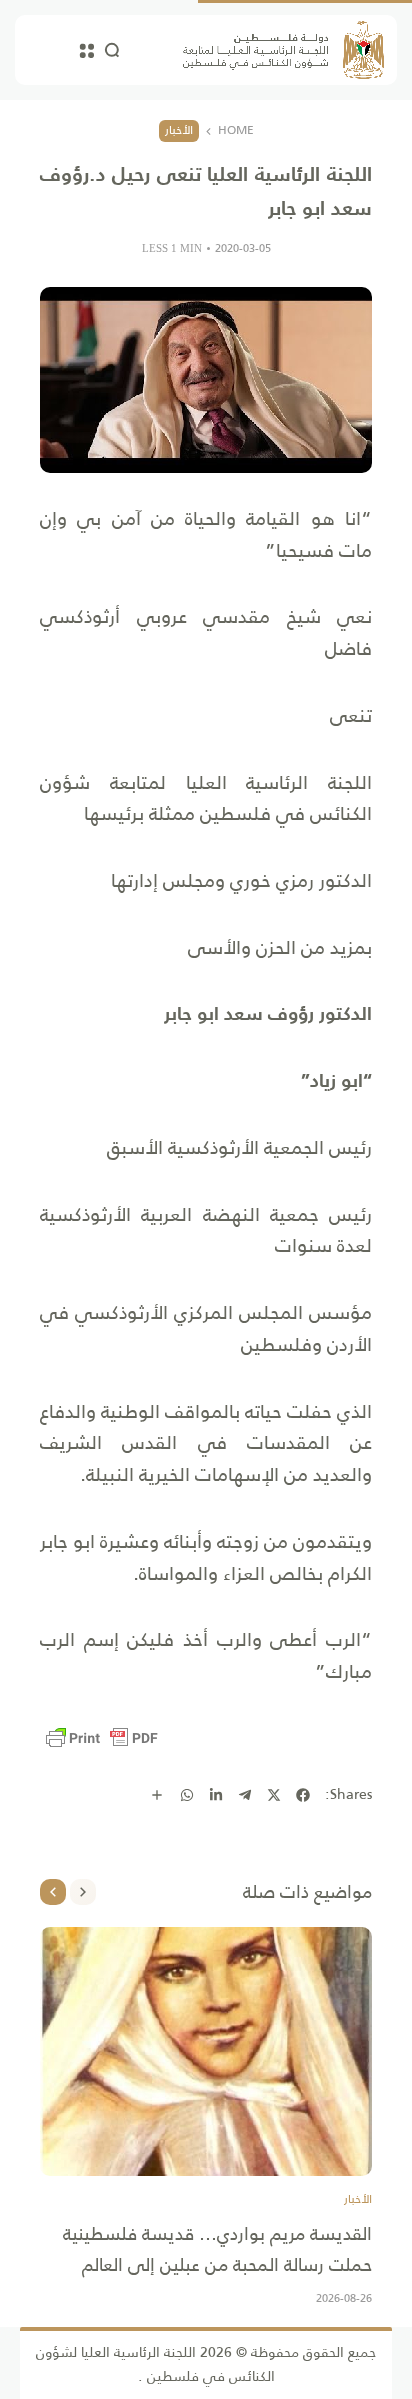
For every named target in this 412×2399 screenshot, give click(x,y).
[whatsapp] (187, 1795)
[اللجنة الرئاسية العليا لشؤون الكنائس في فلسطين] (283, 50)
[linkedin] (216, 1795)
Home (236, 131)
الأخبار (179, 130)
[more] (157, 1795)
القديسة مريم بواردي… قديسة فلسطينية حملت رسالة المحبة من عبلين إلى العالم (217, 2249)
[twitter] (274, 1795)
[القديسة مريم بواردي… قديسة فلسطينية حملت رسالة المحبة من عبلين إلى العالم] (206, 2051)
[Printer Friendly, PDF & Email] (102, 1738)
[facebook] (303, 1795)
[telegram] (245, 1795)
